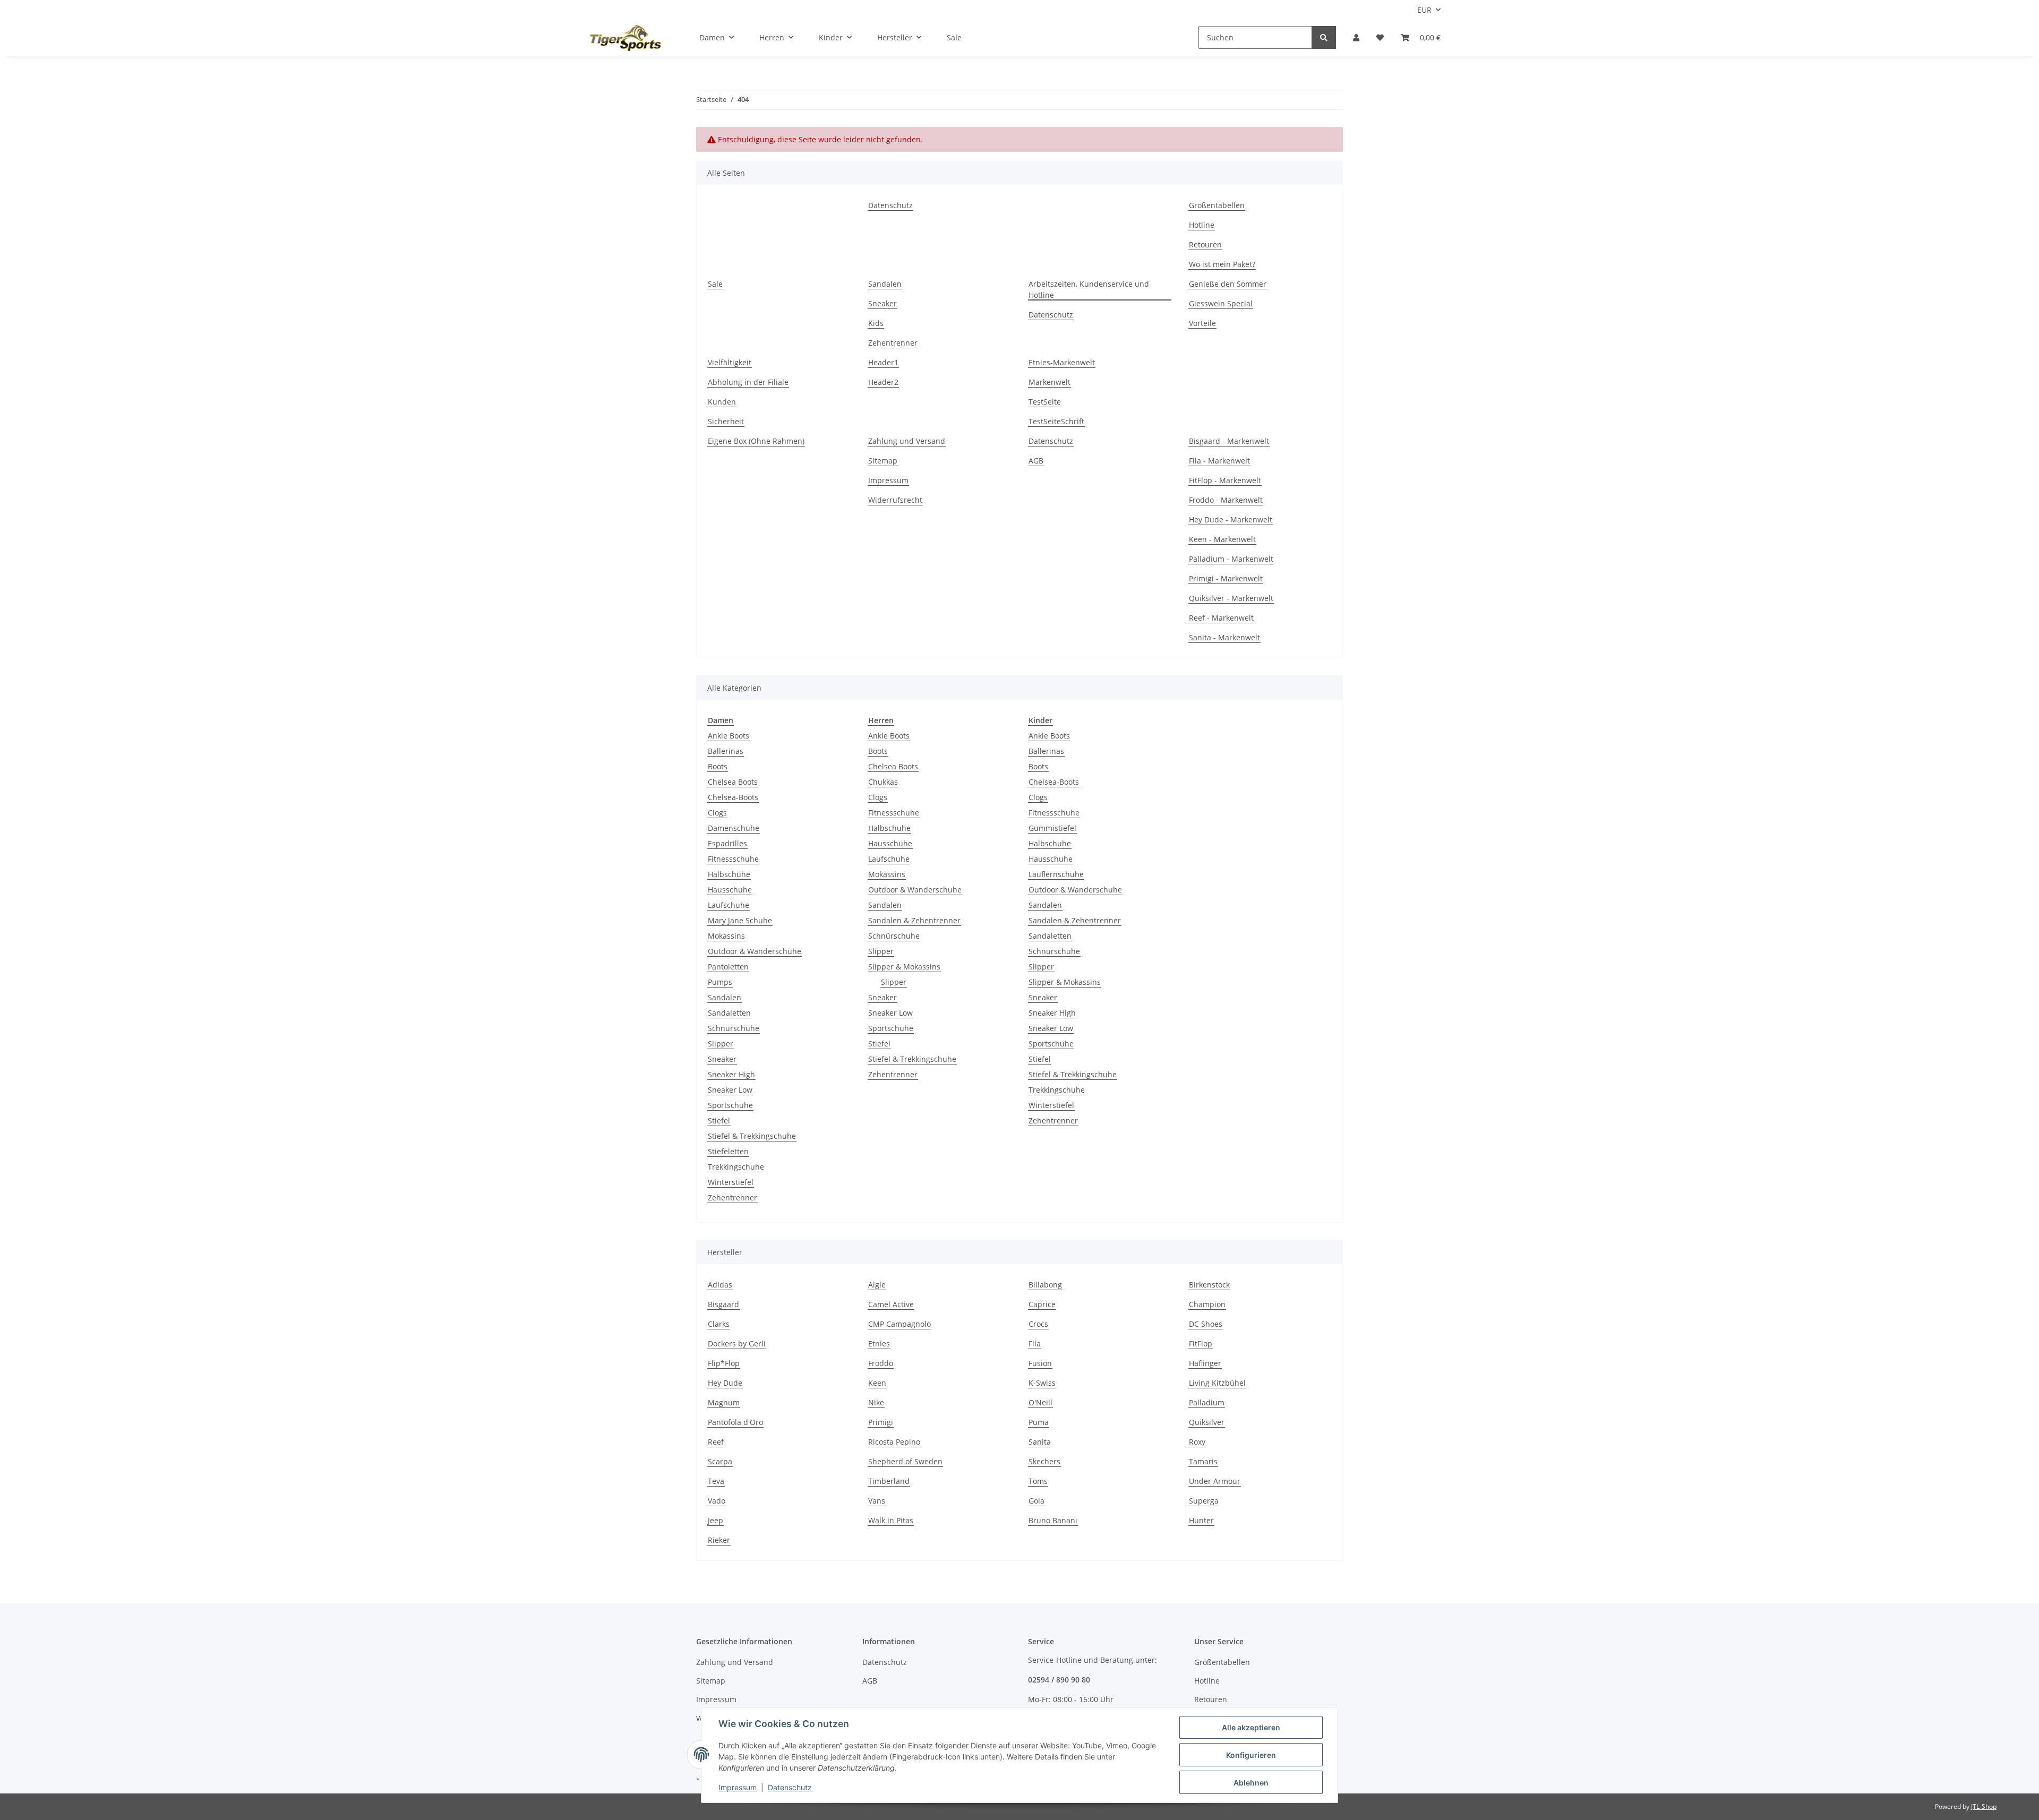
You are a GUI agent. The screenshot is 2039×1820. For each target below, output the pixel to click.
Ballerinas (726, 751)
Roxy (1197, 1442)
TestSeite (1045, 402)
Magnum (724, 1402)
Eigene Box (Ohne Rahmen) (756, 441)
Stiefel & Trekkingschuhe (752, 1136)
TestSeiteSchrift (1056, 421)
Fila (1035, 1343)
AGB (1036, 461)
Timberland (889, 1481)
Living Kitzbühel (1217, 1383)
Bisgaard (723, 1304)
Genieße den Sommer (1228, 284)
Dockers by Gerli (737, 1343)
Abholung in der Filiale (748, 382)
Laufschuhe (729, 905)
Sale (954, 37)
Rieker (719, 1540)
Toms (1038, 1481)
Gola (1036, 1501)
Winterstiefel (731, 1182)
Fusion (1040, 1363)
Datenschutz (890, 205)
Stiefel (719, 1121)
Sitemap (883, 461)
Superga (1204, 1501)
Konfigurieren (1251, 1755)
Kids (876, 323)
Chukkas (883, 782)
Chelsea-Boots (733, 797)
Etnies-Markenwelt (1062, 362)
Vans (877, 1501)
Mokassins (726, 936)
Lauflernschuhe (1056, 874)
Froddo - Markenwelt (1226, 500)
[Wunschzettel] (1380, 37)
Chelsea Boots (733, 782)
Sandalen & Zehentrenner (914, 920)
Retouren (1205, 244)
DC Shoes (1206, 1324)
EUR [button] (1424, 10)
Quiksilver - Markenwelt (1231, 598)
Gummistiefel (1052, 828)
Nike (876, 1402)
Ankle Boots (729, 736)
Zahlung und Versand (907, 441)
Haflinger (1205, 1363)
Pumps (720, 982)
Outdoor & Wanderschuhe (755, 951)
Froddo (881, 1363)
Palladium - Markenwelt (1231, 559)
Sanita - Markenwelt (1224, 637)
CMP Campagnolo (899, 1324)
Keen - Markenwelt (1222, 539)
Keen (877, 1383)
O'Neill (1040, 1402)
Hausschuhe (730, 890)
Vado (717, 1501)
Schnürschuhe (734, 1028)
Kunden (722, 402)
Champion (1207, 1304)
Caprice (1042, 1304)
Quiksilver (1207, 1422)
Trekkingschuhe (736, 1167)
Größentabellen (1217, 205)
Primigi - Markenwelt (1226, 578)
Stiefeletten (728, 1151)
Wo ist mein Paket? (1222, 264)
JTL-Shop (1984, 1806)
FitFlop (1201, 1343)
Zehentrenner (893, 343)
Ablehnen (1251, 1783)
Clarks (719, 1324)
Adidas (720, 1285)
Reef (716, 1442)
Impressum (888, 480)
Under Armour (1215, 1481)
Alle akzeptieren (1251, 1727)
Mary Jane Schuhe (740, 920)
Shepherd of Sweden (905, 1461)
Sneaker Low (730, 1090)
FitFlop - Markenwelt (1225, 480)
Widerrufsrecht (895, 500)
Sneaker (883, 303)
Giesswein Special (1221, 303)
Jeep (716, 1520)
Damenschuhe (734, 828)
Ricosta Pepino (894, 1442)
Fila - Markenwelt (1219, 461)
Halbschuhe (729, 874)
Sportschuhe (730, 1105)
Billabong (1045, 1285)
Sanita (1040, 1442)
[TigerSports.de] (626, 38)
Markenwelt (1050, 382)
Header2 (883, 382)
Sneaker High (731, 1074)
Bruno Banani (1053, 1520)
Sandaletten (729, 1013)
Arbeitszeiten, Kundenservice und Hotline (1089, 289)
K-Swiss (1042, 1383)
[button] (1356, 37)
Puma (1039, 1422)
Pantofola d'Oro (735, 1422)
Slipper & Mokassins (904, 967)
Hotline (1202, 225)
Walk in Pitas (891, 1520)
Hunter (1201, 1520)
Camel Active (891, 1304)
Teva (716, 1481)
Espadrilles (727, 843)
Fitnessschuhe (733, 859)
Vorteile (1202, 323)
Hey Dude (725, 1383)
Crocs (1038, 1324)
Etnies (879, 1343)
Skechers (1044, 1461)
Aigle (877, 1285)
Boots (718, 766)
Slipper (721, 1044)
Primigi (881, 1422)
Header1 (883, 362)
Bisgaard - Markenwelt (1229, 441)
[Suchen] (1324, 37)
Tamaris (1203, 1461)
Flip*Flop (724, 1363)
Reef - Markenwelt (1221, 618)
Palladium (1207, 1402)
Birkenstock (1209, 1285)
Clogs (717, 813)
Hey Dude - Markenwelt (1231, 520)
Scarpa (720, 1461)
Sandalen (885, 284)
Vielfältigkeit (730, 362)
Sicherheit (726, 421)
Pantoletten (728, 967)
